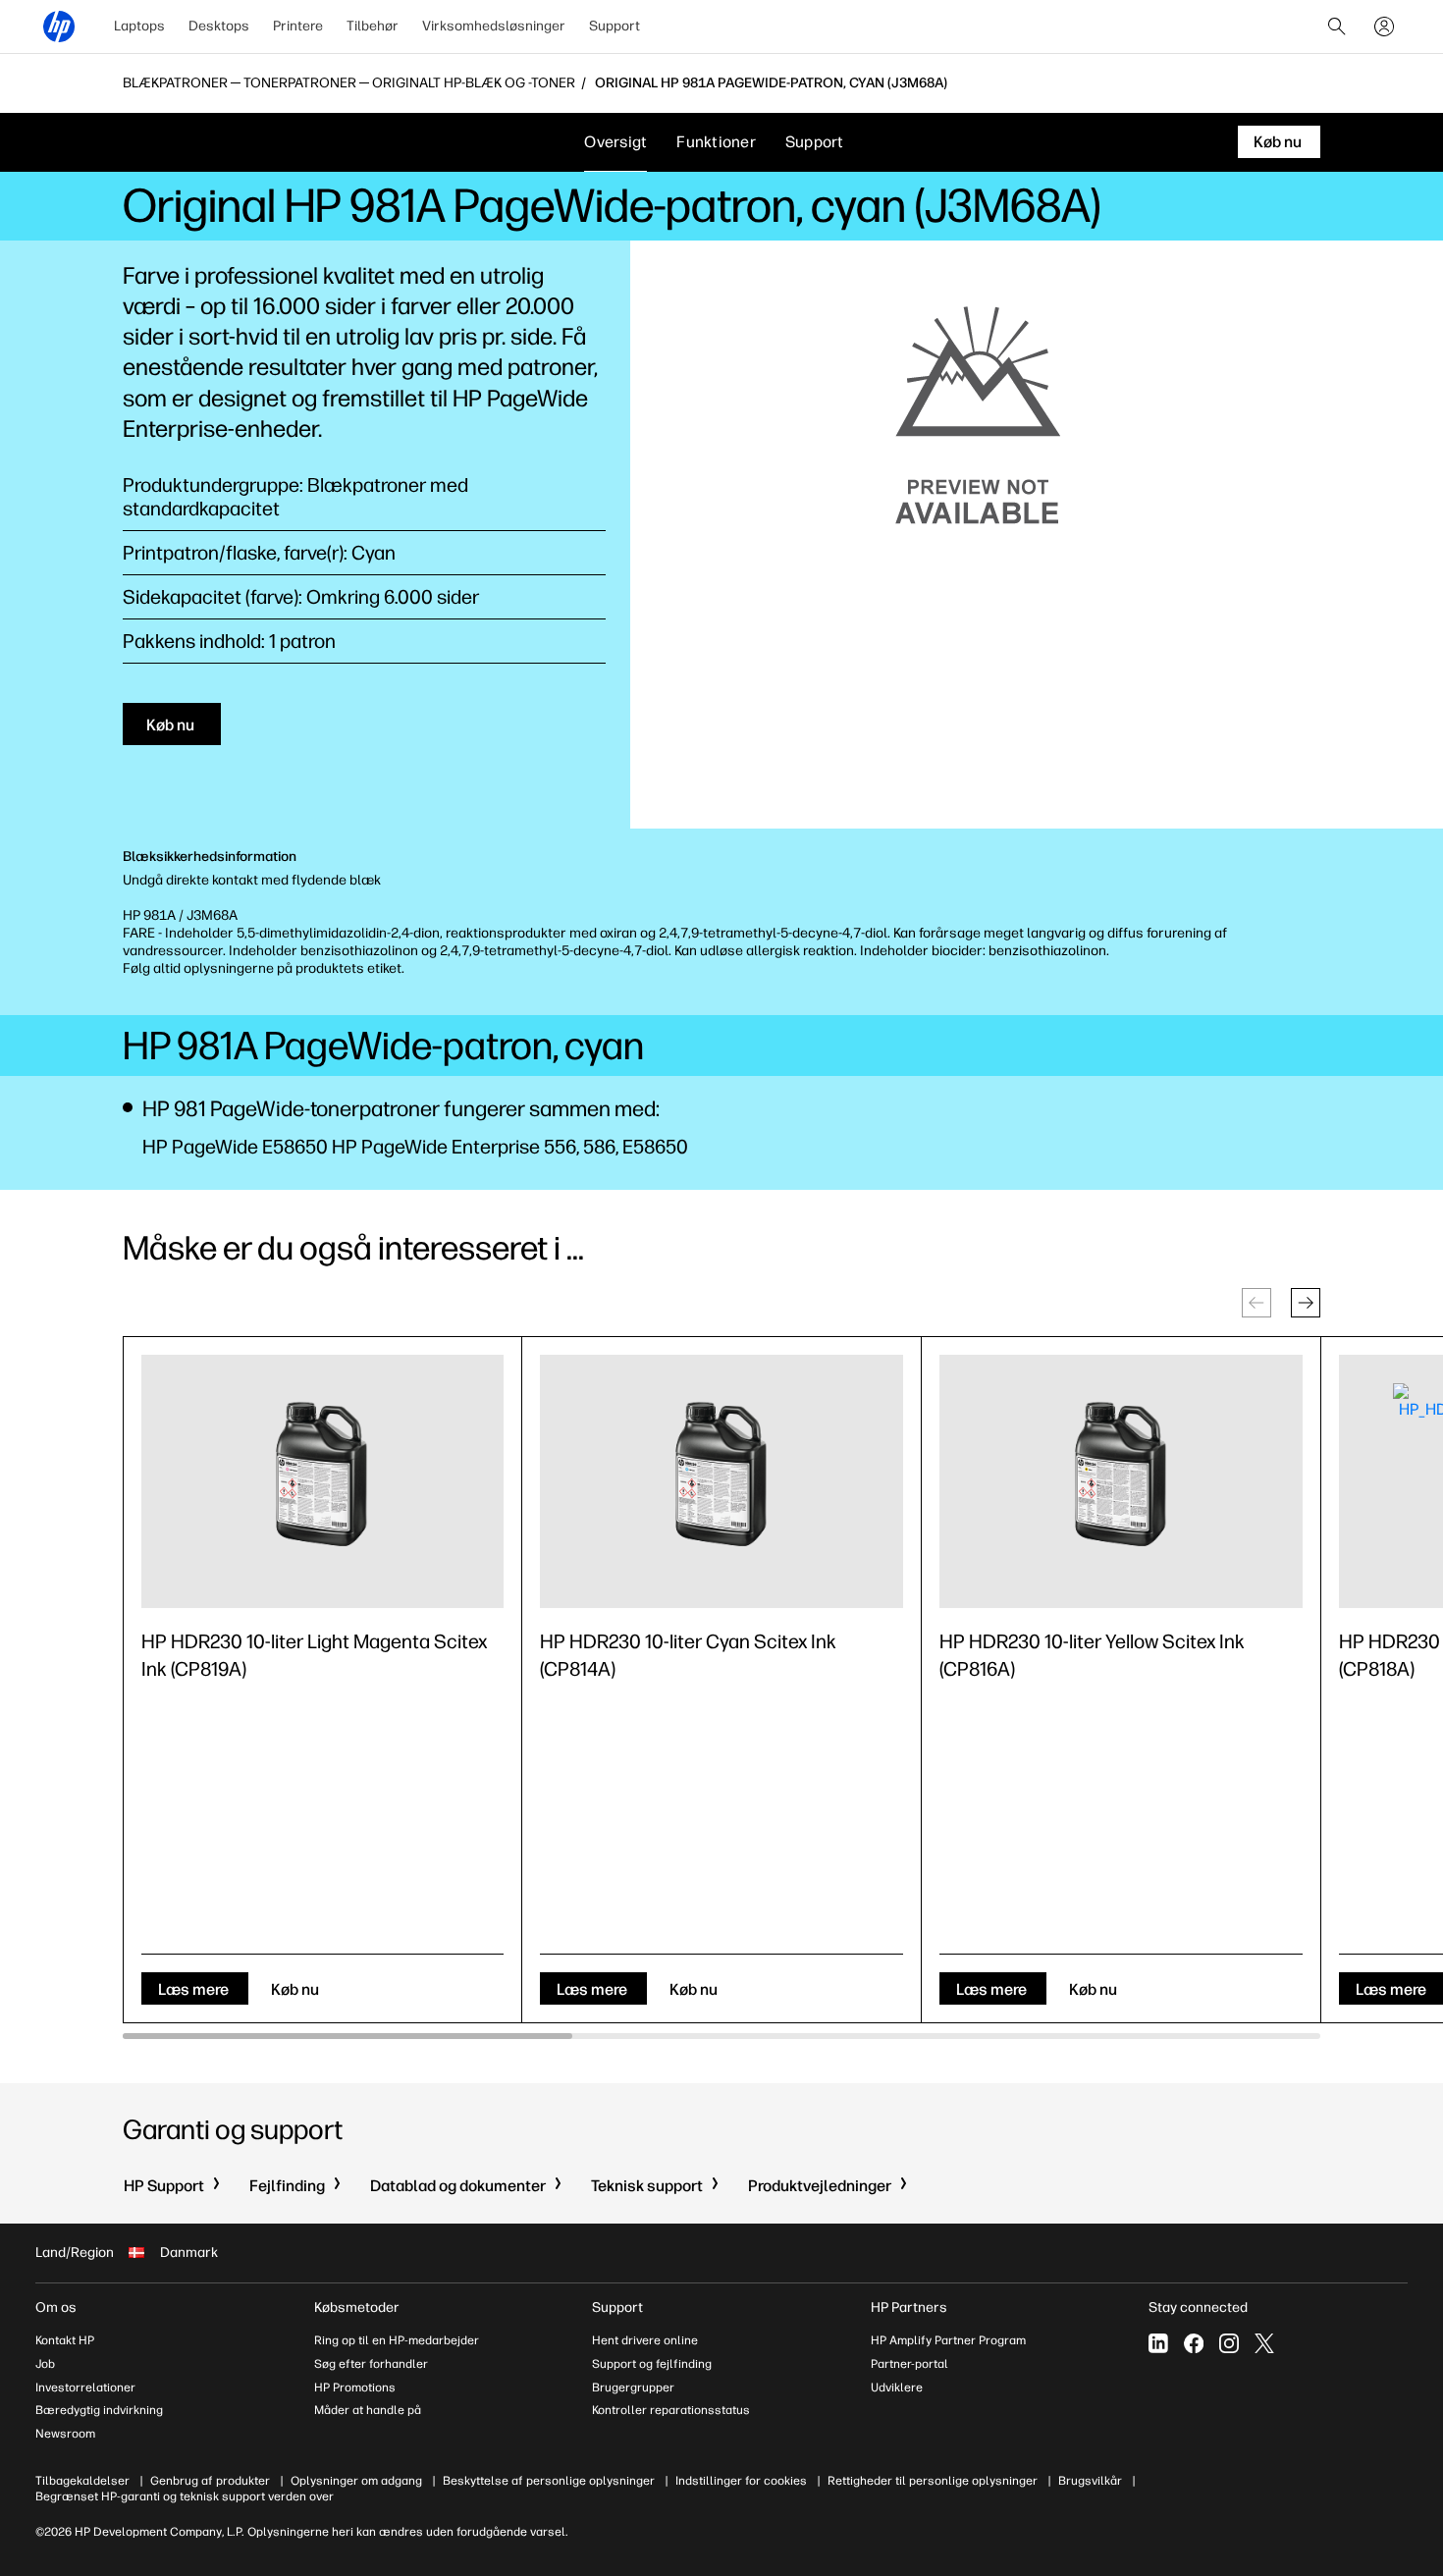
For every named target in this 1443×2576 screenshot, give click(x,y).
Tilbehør (373, 26)
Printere (298, 26)
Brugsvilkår (1090, 2481)
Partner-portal (909, 2364)
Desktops (219, 26)
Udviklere (897, 2388)
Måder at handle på (368, 2410)
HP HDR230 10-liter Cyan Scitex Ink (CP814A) (688, 1655)
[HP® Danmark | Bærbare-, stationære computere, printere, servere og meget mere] (59, 27)
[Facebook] (1194, 2343)
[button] (1306, 1303)
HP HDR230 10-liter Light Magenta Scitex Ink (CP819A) (314, 1655)
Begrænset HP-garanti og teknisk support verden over (185, 2496)
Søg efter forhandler (371, 2364)
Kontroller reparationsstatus (671, 2410)
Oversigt (615, 142)
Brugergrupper (633, 2388)
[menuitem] (139, 27)
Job (45, 2364)
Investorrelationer (85, 2388)
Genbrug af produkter (210, 2481)
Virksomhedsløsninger (494, 26)
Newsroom (65, 2434)
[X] (1264, 2343)
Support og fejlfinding (652, 2364)
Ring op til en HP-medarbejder (397, 2340)
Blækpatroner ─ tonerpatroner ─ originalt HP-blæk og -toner (349, 83)
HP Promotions (355, 2388)
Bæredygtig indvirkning (99, 2410)
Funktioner (716, 142)
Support (615, 26)
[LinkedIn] (1158, 2343)
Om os (56, 2308)
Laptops (139, 26)
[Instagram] (1229, 2343)
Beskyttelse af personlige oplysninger (549, 2481)
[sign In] (1384, 27)
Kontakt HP (65, 2340)
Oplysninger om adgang (356, 2481)
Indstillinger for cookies (741, 2481)
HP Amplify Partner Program (948, 2340)
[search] (1337, 27)
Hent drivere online (645, 2340)
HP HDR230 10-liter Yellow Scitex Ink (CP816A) (1092, 1655)
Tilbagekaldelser (82, 2481)
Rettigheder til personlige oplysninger (933, 2481)
